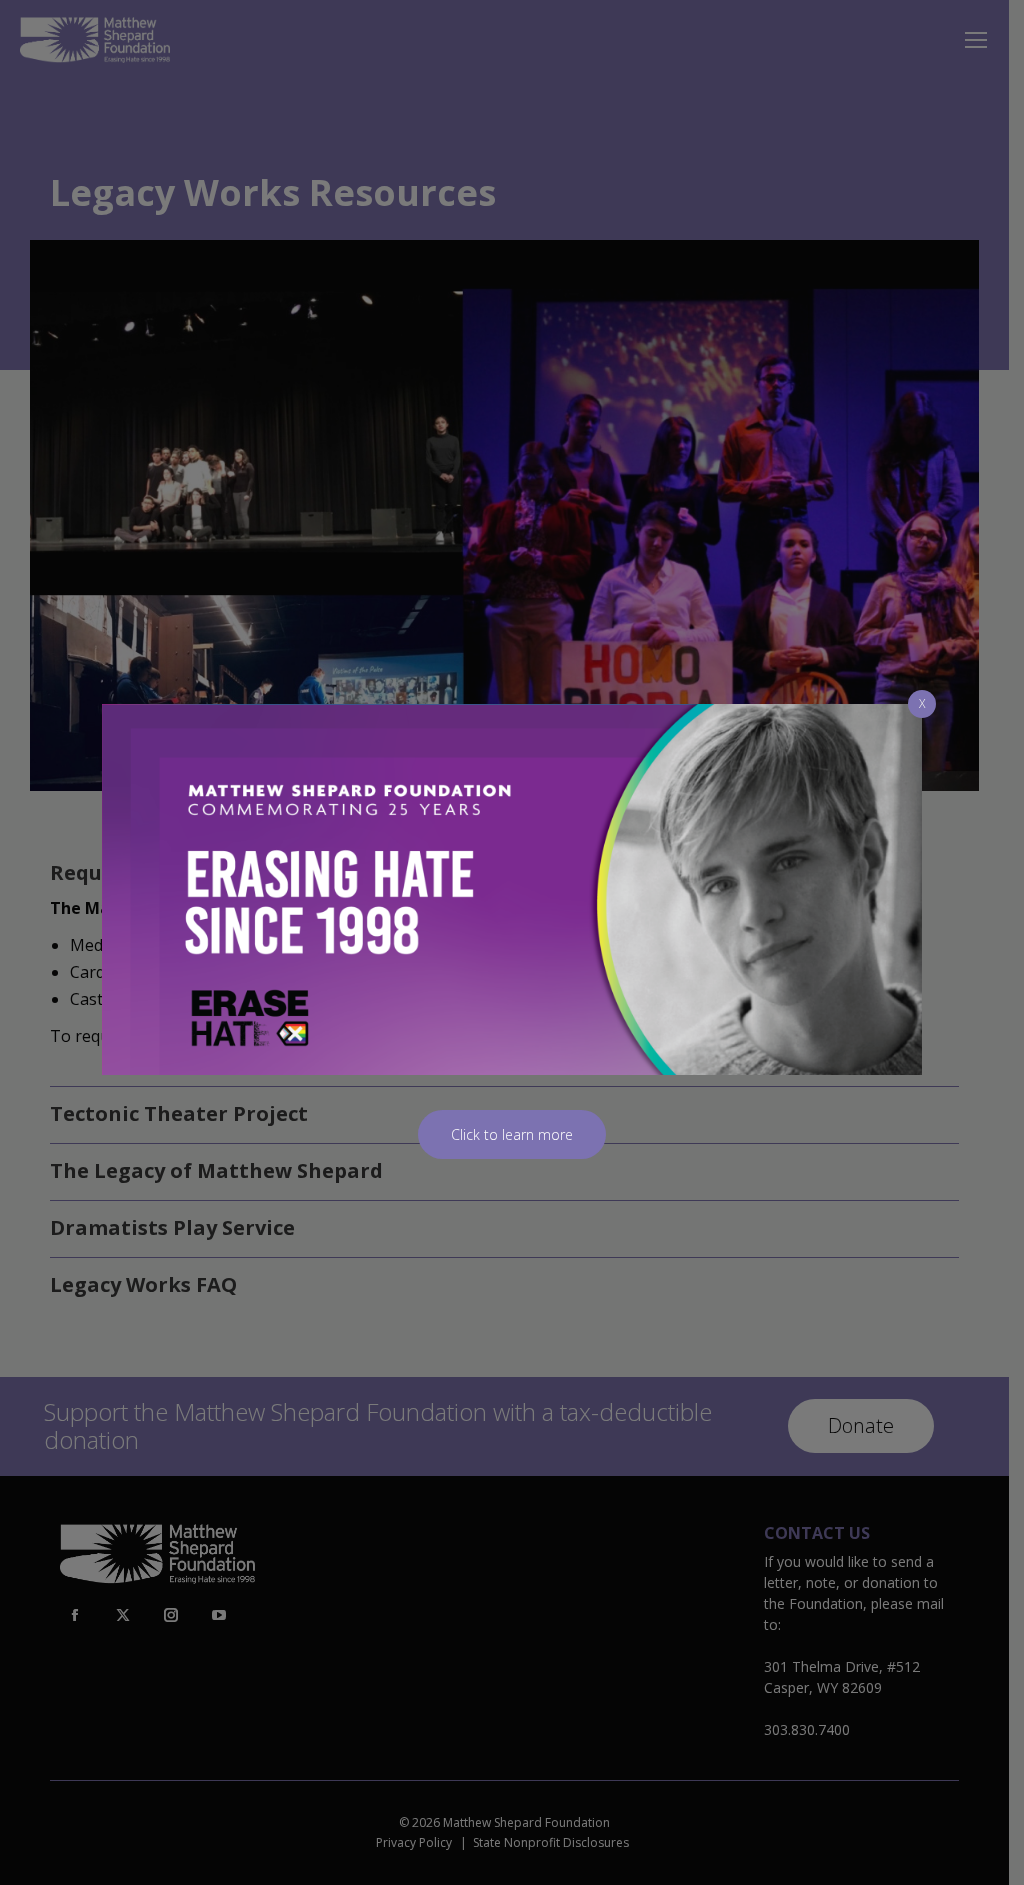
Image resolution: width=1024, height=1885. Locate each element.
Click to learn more (512, 1134)
